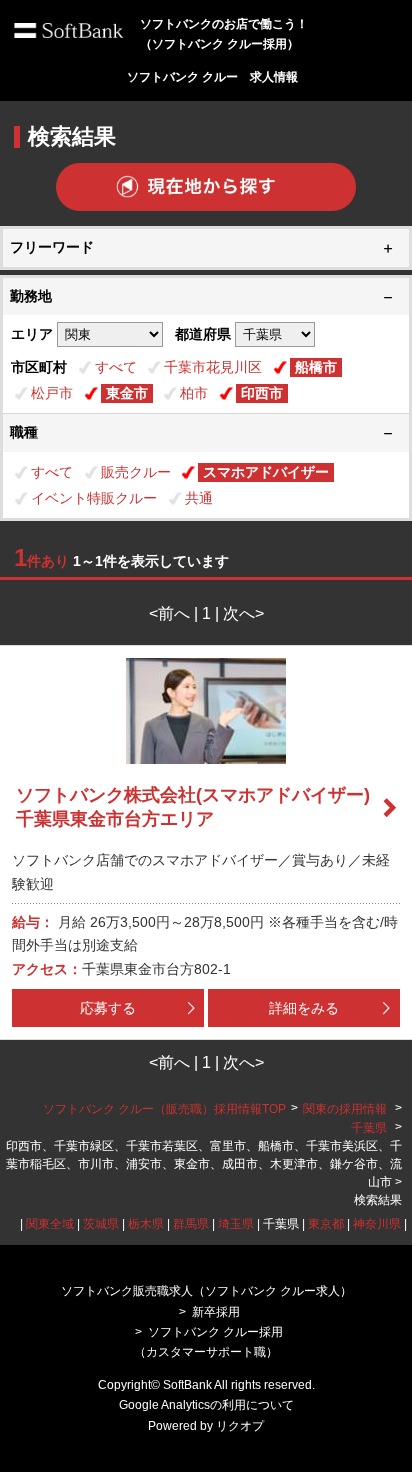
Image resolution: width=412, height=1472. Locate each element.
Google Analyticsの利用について (206, 1405)
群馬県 (191, 1224)
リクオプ (240, 1426)
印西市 (262, 393)
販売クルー (136, 472)
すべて (116, 367)
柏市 (194, 393)
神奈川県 (377, 1224)
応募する (108, 1008)
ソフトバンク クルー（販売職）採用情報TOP (164, 1109)
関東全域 (50, 1224)
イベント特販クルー (94, 498)
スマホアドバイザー (266, 472)
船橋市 (316, 367)
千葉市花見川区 (213, 367)
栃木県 (146, 1224)
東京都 (326, 1224)
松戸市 (52, 393)
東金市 (127, 393)
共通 (199, 498)
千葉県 (369, 1128)
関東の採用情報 (346, 1109)
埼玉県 (236, 1224)
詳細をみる (304, 1008)
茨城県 (101, 1224)
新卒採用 (216, 1312)
